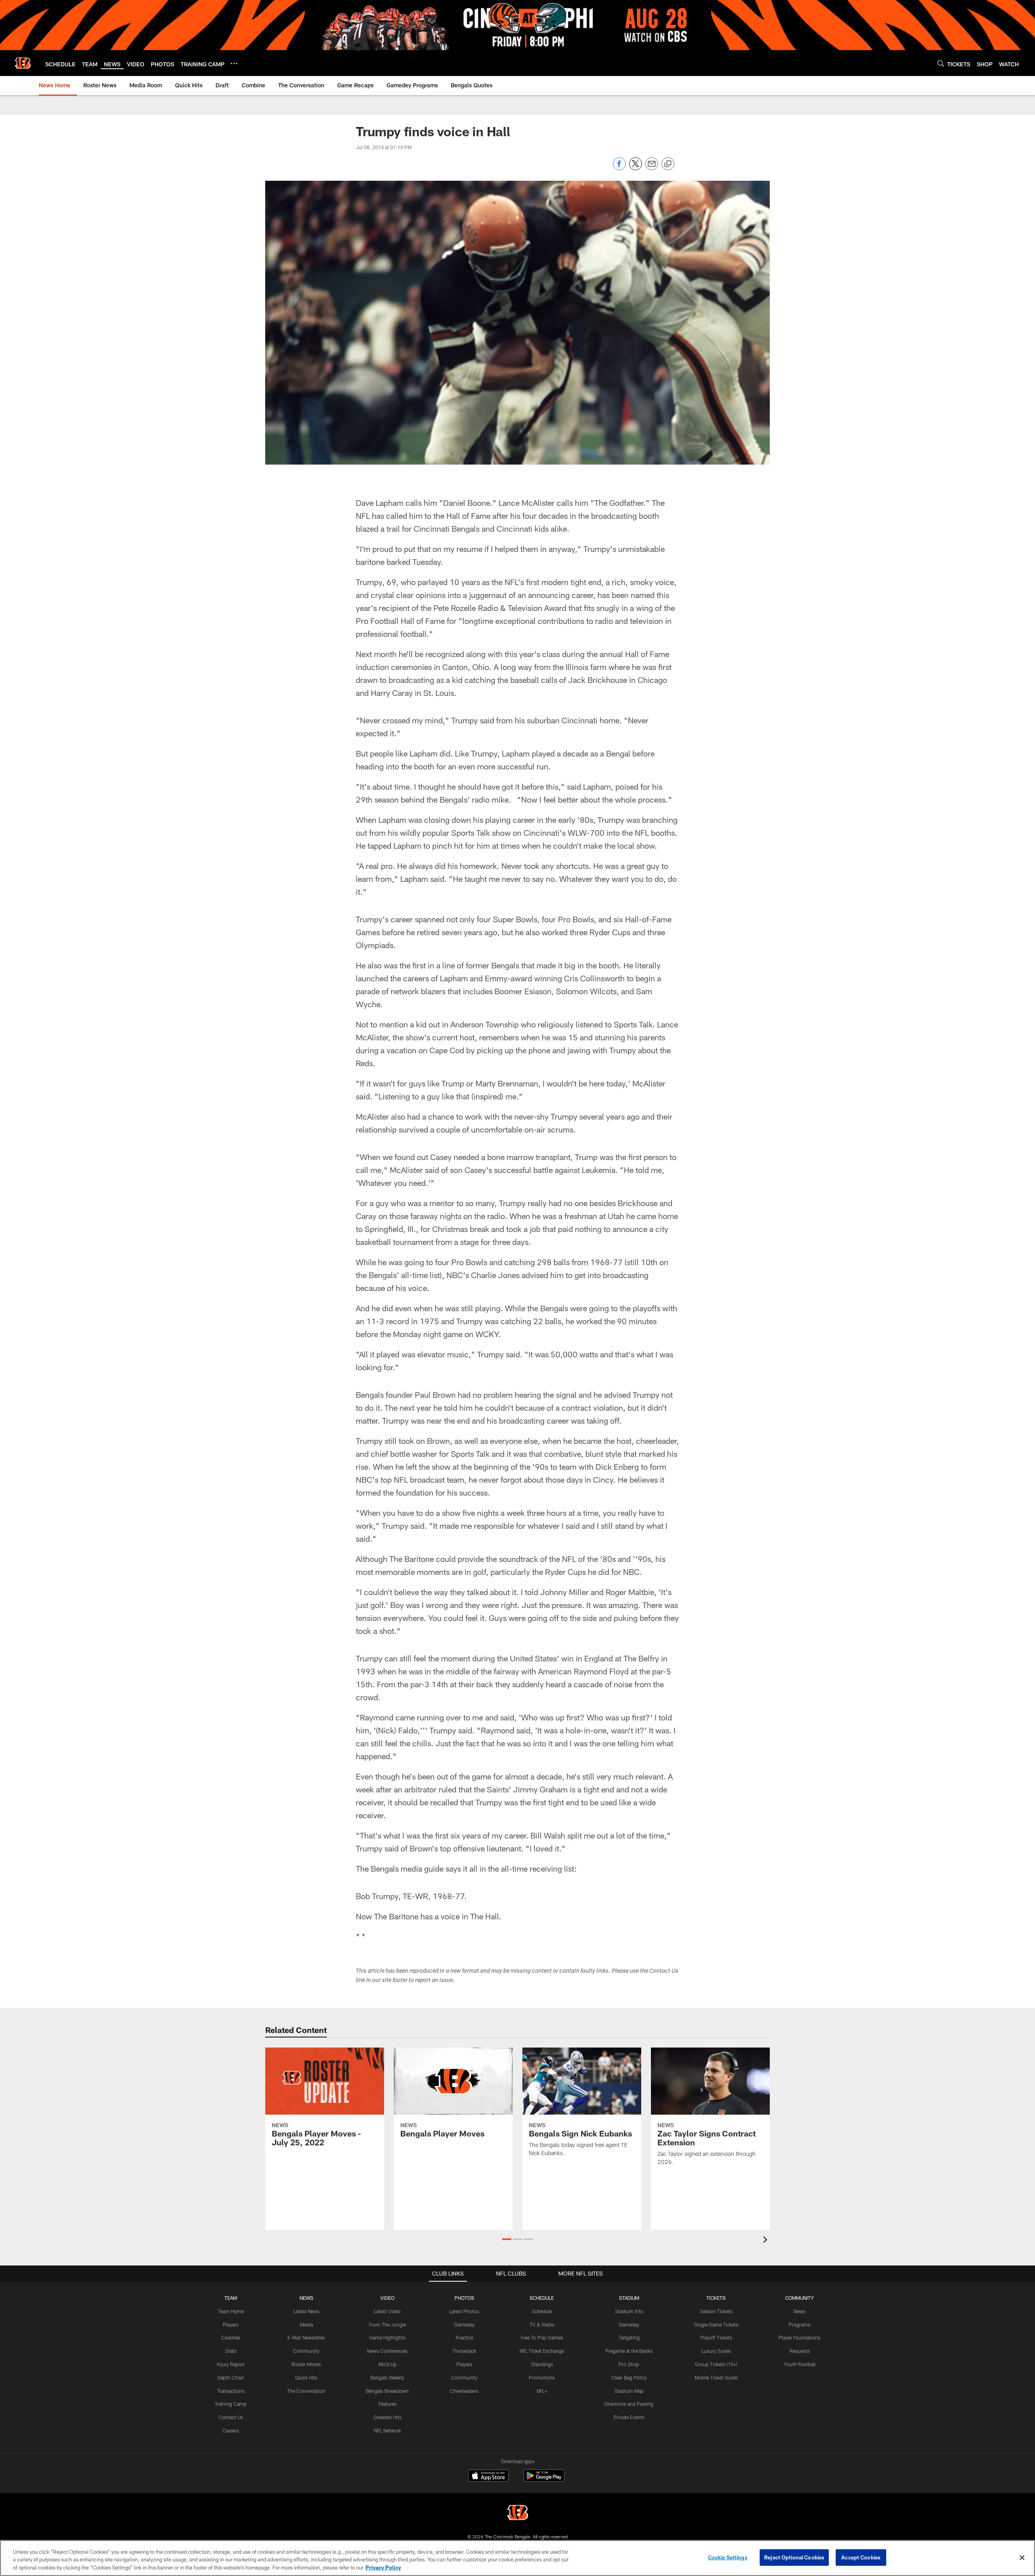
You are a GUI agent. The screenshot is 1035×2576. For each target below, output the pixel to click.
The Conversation (306, 2391)
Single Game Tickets (716, 2325)
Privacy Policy (383, 2568)
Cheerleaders (464, 2391)
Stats (231, 2351)
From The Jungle (388, 2325)
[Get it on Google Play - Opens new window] (544, 2480)
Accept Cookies (861, 2557)
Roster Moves (306, 2364)
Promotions (542, 2377)
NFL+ (542, 2391)
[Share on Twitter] (636, 168)
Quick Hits (306, 2377)
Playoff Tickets (716, 2337)
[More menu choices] (234, 63)
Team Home (231, 2311)
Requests (800, 2351)
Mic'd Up (388, 2364)
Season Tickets (716, 2311)
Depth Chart (231, 2377)
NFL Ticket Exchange (542, 2351)
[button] (507, 2239)
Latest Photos (464, 2311)
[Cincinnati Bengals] (517, 2514)
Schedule (542, 2311)
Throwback (464, 2351)
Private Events (629, 2417)
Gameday (464, 2325)
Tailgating (629, 2337)
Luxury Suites (716, 2351)
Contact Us (231, 2417)
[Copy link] (668, 164)
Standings (542, 2364)
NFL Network (388, 2430)
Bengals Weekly (387, 2377)
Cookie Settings (728, 2557)
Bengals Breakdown (387, 2391)
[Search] (941, 63)
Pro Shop (629, 2364)
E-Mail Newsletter (306, 2337)
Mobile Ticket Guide (716, 2377)
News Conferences (387, 2351)
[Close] (1022, 2557)
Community (306, 2351)
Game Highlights (387, 2337)
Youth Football (800, 2364)
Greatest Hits (388, 2417)
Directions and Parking (629, 2404)
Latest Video (387, 2311)
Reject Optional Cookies (794, 2557)
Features (388, 2404)
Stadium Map (629, 2391)
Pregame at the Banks (629, 2351)
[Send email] (652, 168)
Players (231, 2325)
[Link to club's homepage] (23, 63)
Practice (464, 2337)
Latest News (306, 2311)
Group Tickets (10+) (716, 2364)
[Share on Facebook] (619, 168)
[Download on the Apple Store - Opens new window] (488, 2477)
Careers (231, 2430)
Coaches (231, 2337)
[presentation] (767, 2241)
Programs (799, 2325)
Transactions (231, 2391)
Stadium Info (629, 2311)
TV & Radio (542, 2325)
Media (306, 2325)
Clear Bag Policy (629, 2377)
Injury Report (231, 2364)
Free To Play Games (542, 2337)
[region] (517, 2558)
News (799, 2311)
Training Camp (231, 2404)
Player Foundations (799, 2337)
